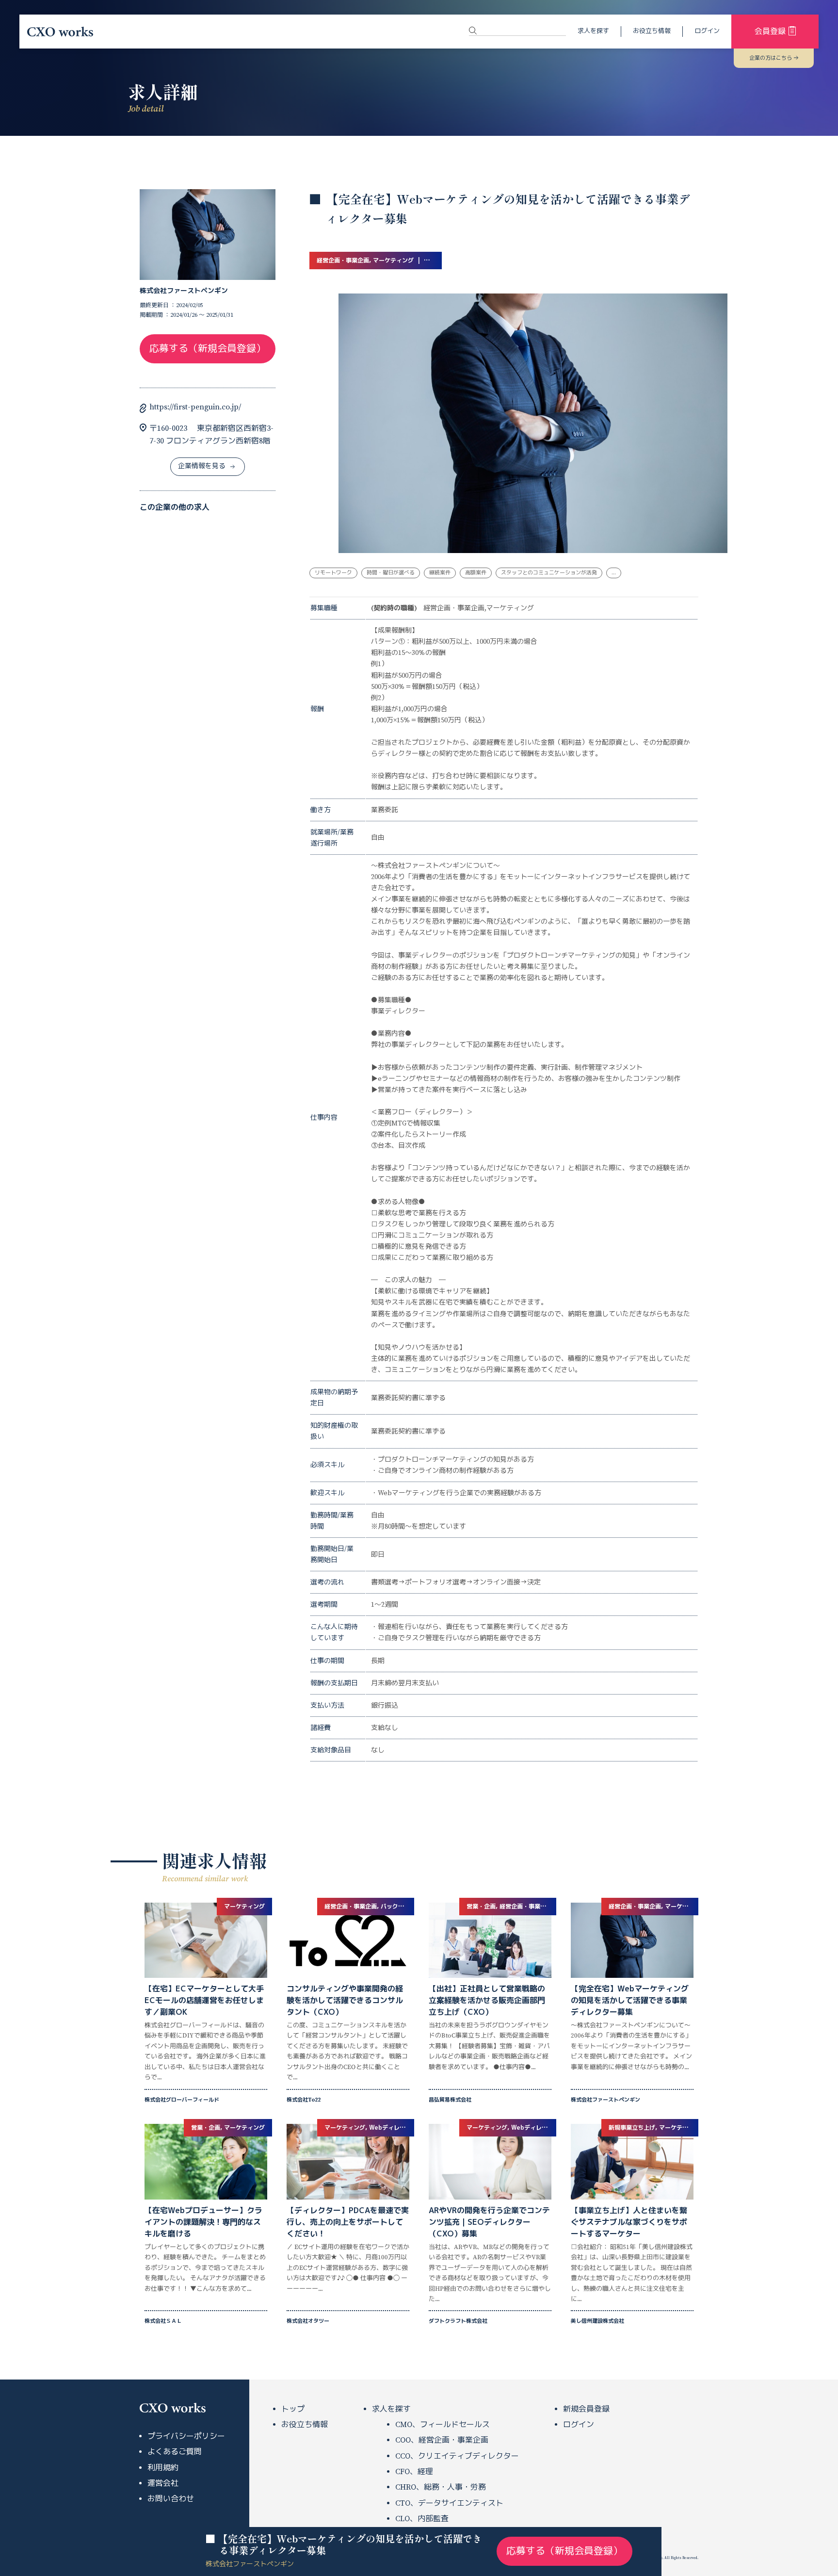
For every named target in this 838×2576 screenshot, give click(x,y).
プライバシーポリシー (186, 2436)
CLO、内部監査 (422, 2519)
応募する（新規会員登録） (208, 349)
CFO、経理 (414, 2472)
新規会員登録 (586, 2409)
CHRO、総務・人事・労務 (441, 2487)
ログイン (707, 31)
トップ (293, 2409)
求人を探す (593, 31)
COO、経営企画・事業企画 (442, 2440)
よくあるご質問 (175, 2452)
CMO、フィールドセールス (443, 2425)
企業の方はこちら (771, 58)
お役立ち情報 (652, 31)
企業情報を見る (202, 466)
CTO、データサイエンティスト (449, 2503)
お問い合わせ (171, 2499)
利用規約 (163, 2468)
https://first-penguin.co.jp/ (195, 407)
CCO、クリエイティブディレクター (457, 2456)
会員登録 (770, 32)
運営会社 (163, 2483)
